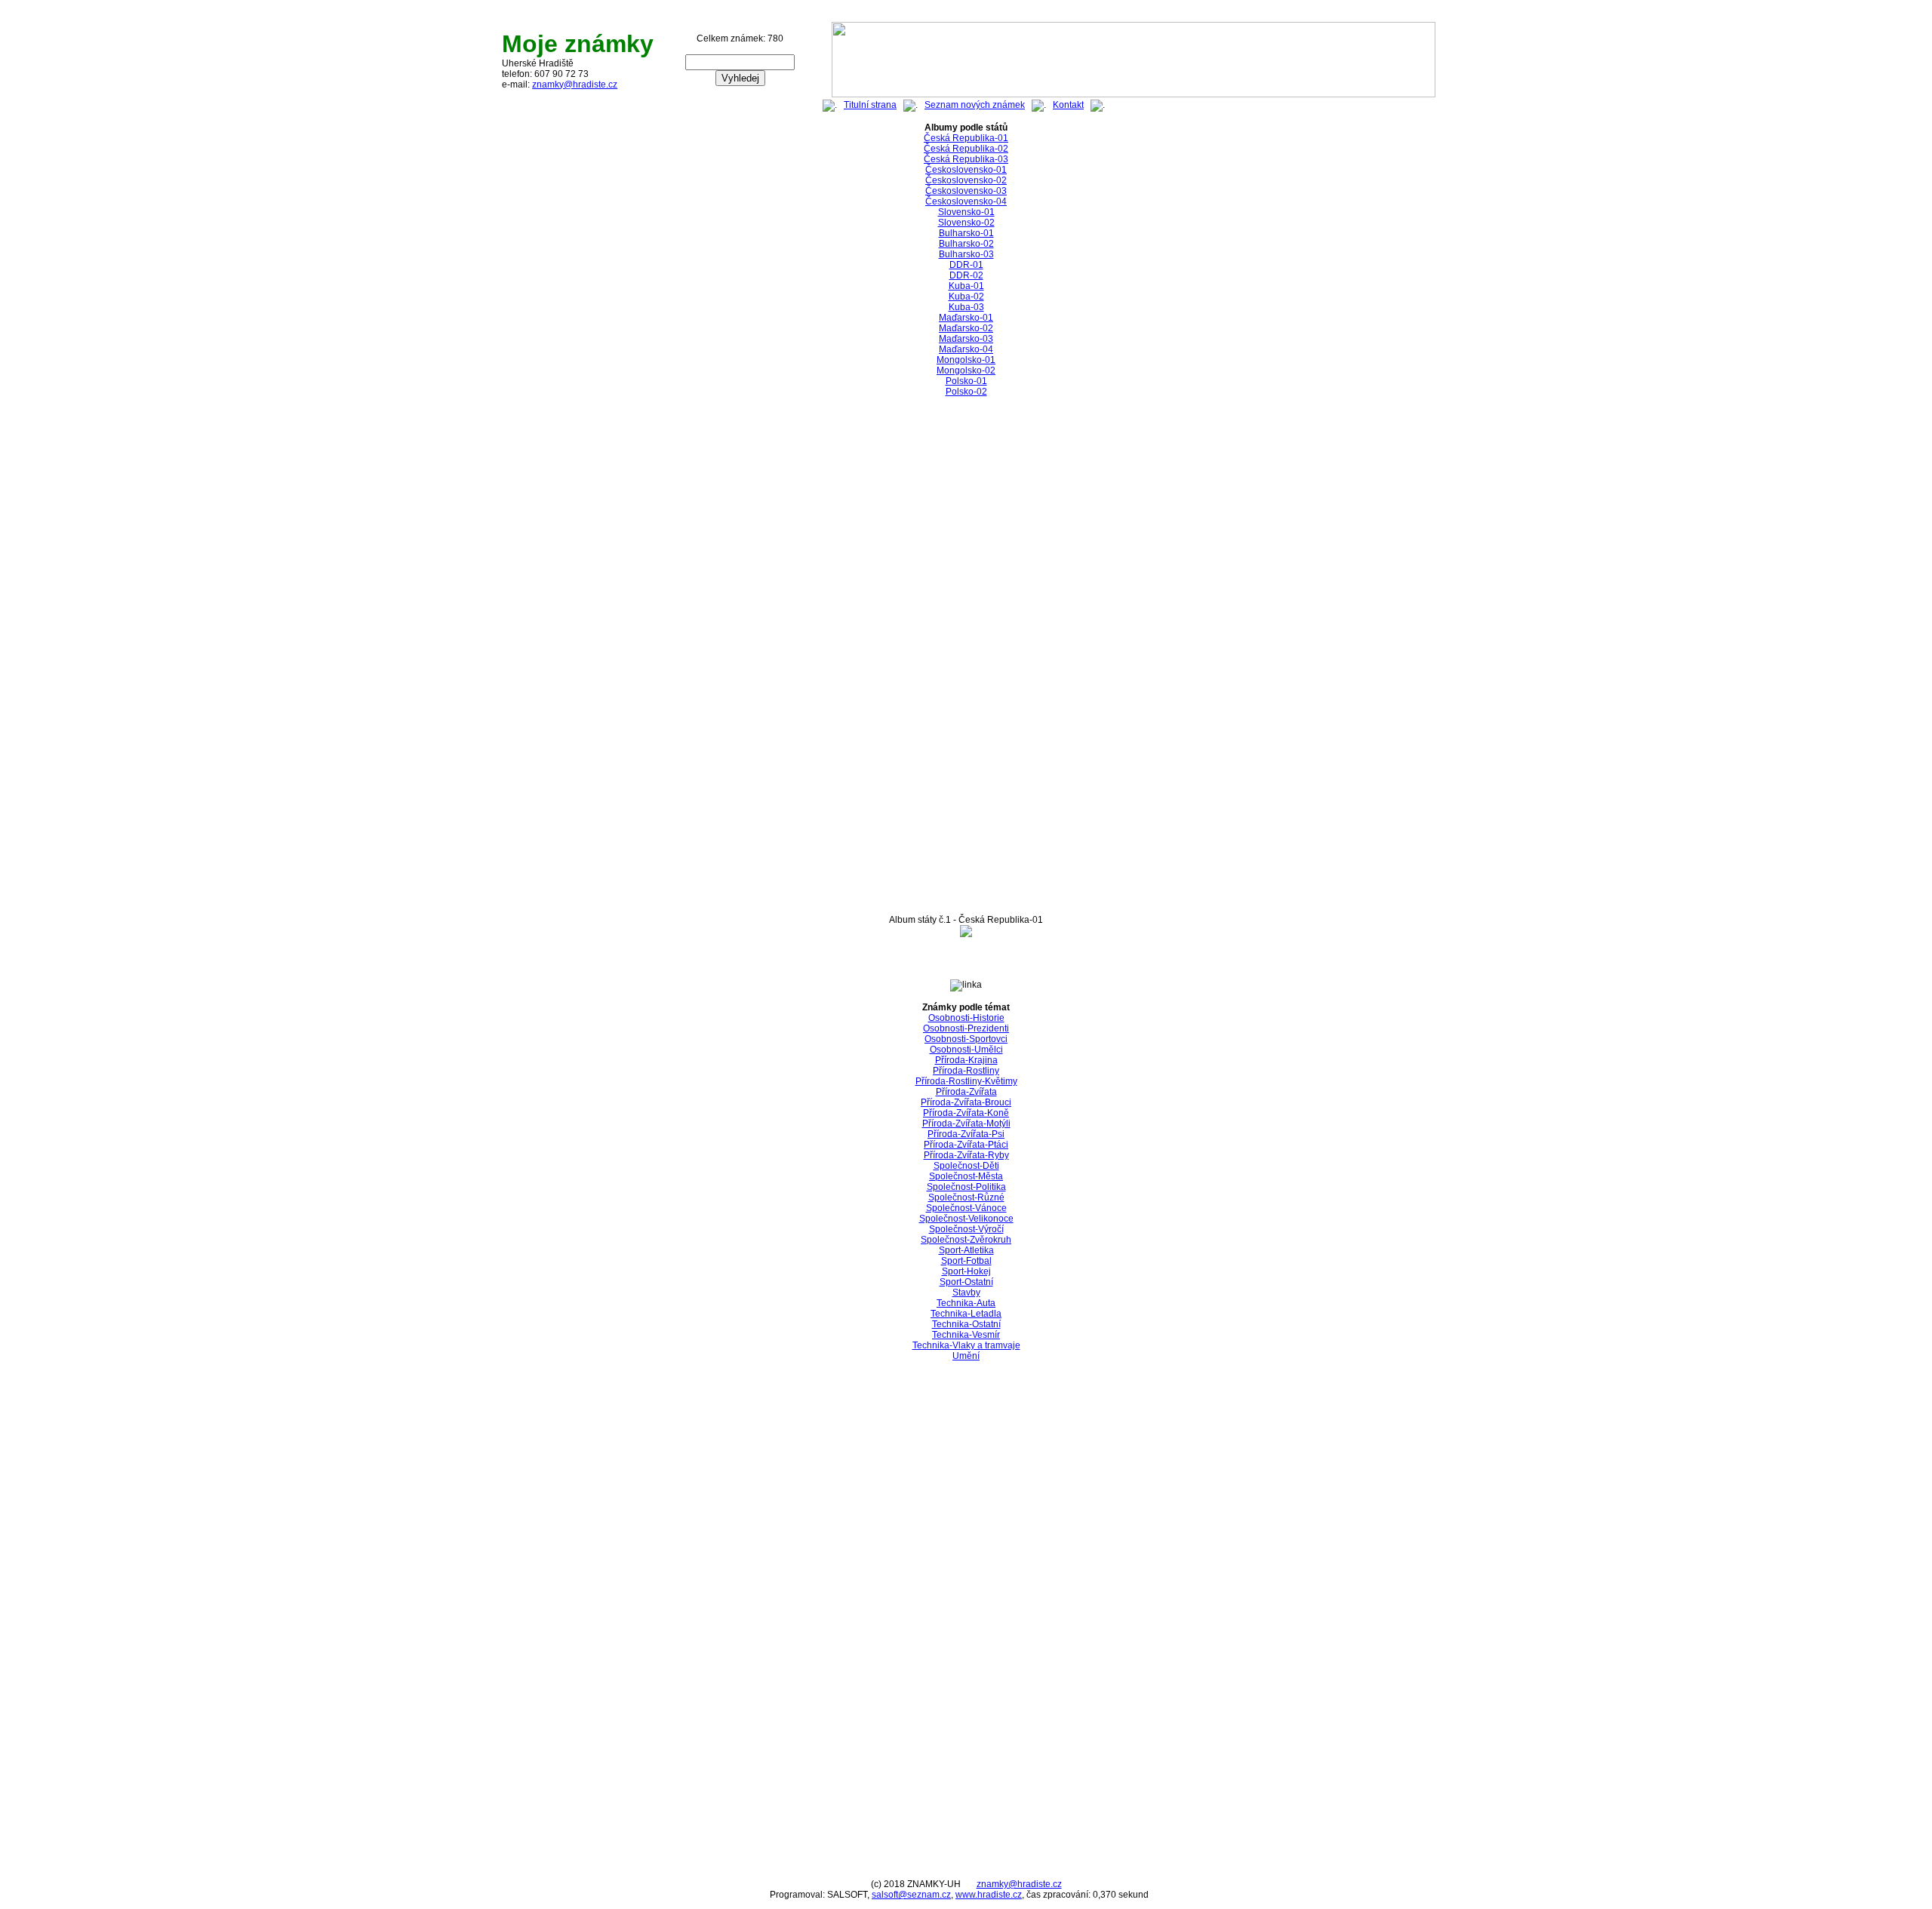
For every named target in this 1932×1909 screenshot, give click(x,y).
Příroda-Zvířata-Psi (966, 1134)
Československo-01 (966, 170)
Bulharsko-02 (966, 244)
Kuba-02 (966, 297)
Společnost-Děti (966, 1166)
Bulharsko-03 (966, 254)
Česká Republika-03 (966, 159)
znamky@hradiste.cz (575, 85)
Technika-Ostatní (966, 1324)
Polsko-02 (966, 392)
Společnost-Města (966, 1176)
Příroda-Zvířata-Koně (966, 1113)
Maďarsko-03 (966, 339)
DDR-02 (966, 275)
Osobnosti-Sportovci (966, 1039)
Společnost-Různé (966, 1197)
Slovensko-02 (966, 223)
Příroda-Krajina (966, 1060)
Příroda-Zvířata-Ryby (966, 1155)
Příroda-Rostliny (966, 1071)
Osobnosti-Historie (966, 1018)
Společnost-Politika (966, 1187)
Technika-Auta (966, 1303)
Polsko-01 (966, 381)
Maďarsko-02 (966, 328)
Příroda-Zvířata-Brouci (966, 1102)
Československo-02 (966, 180)
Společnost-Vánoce (966, 1208)
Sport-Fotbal (966, 1261)
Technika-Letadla (966, 1314)
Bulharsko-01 (966, 233)
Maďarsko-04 (966, 349)
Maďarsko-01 (966, 318)
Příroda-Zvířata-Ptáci (966, 1145)
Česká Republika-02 (966, 149)
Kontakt (1068, 105)
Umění (966, 1356)
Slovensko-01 (966, 212)
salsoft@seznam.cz (911, 1895)
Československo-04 (966, 201)
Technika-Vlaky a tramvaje (966, 1345)
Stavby (966, 1293)
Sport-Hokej (966, 1271)
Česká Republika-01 (966, 138)
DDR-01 (966, 265)
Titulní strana (870, 105)
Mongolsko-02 (966, 370)
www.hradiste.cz (989, 1895)
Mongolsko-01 (966, 360)
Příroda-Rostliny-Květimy (966, 1081)
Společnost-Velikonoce (966, 1219)
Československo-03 (966, 191)
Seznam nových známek (975, 105)
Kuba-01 (966, 286)
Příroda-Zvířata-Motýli (966, 1124)
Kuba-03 (966, 307)
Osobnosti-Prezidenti (966, 1028)
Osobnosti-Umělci (966, 1050)
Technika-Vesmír (966, 1335)
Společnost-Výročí (966, 1229)
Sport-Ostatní (966, 1282)
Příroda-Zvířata (966, 1092)
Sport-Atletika (966, 1250)
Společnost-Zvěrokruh (966, 1240)
